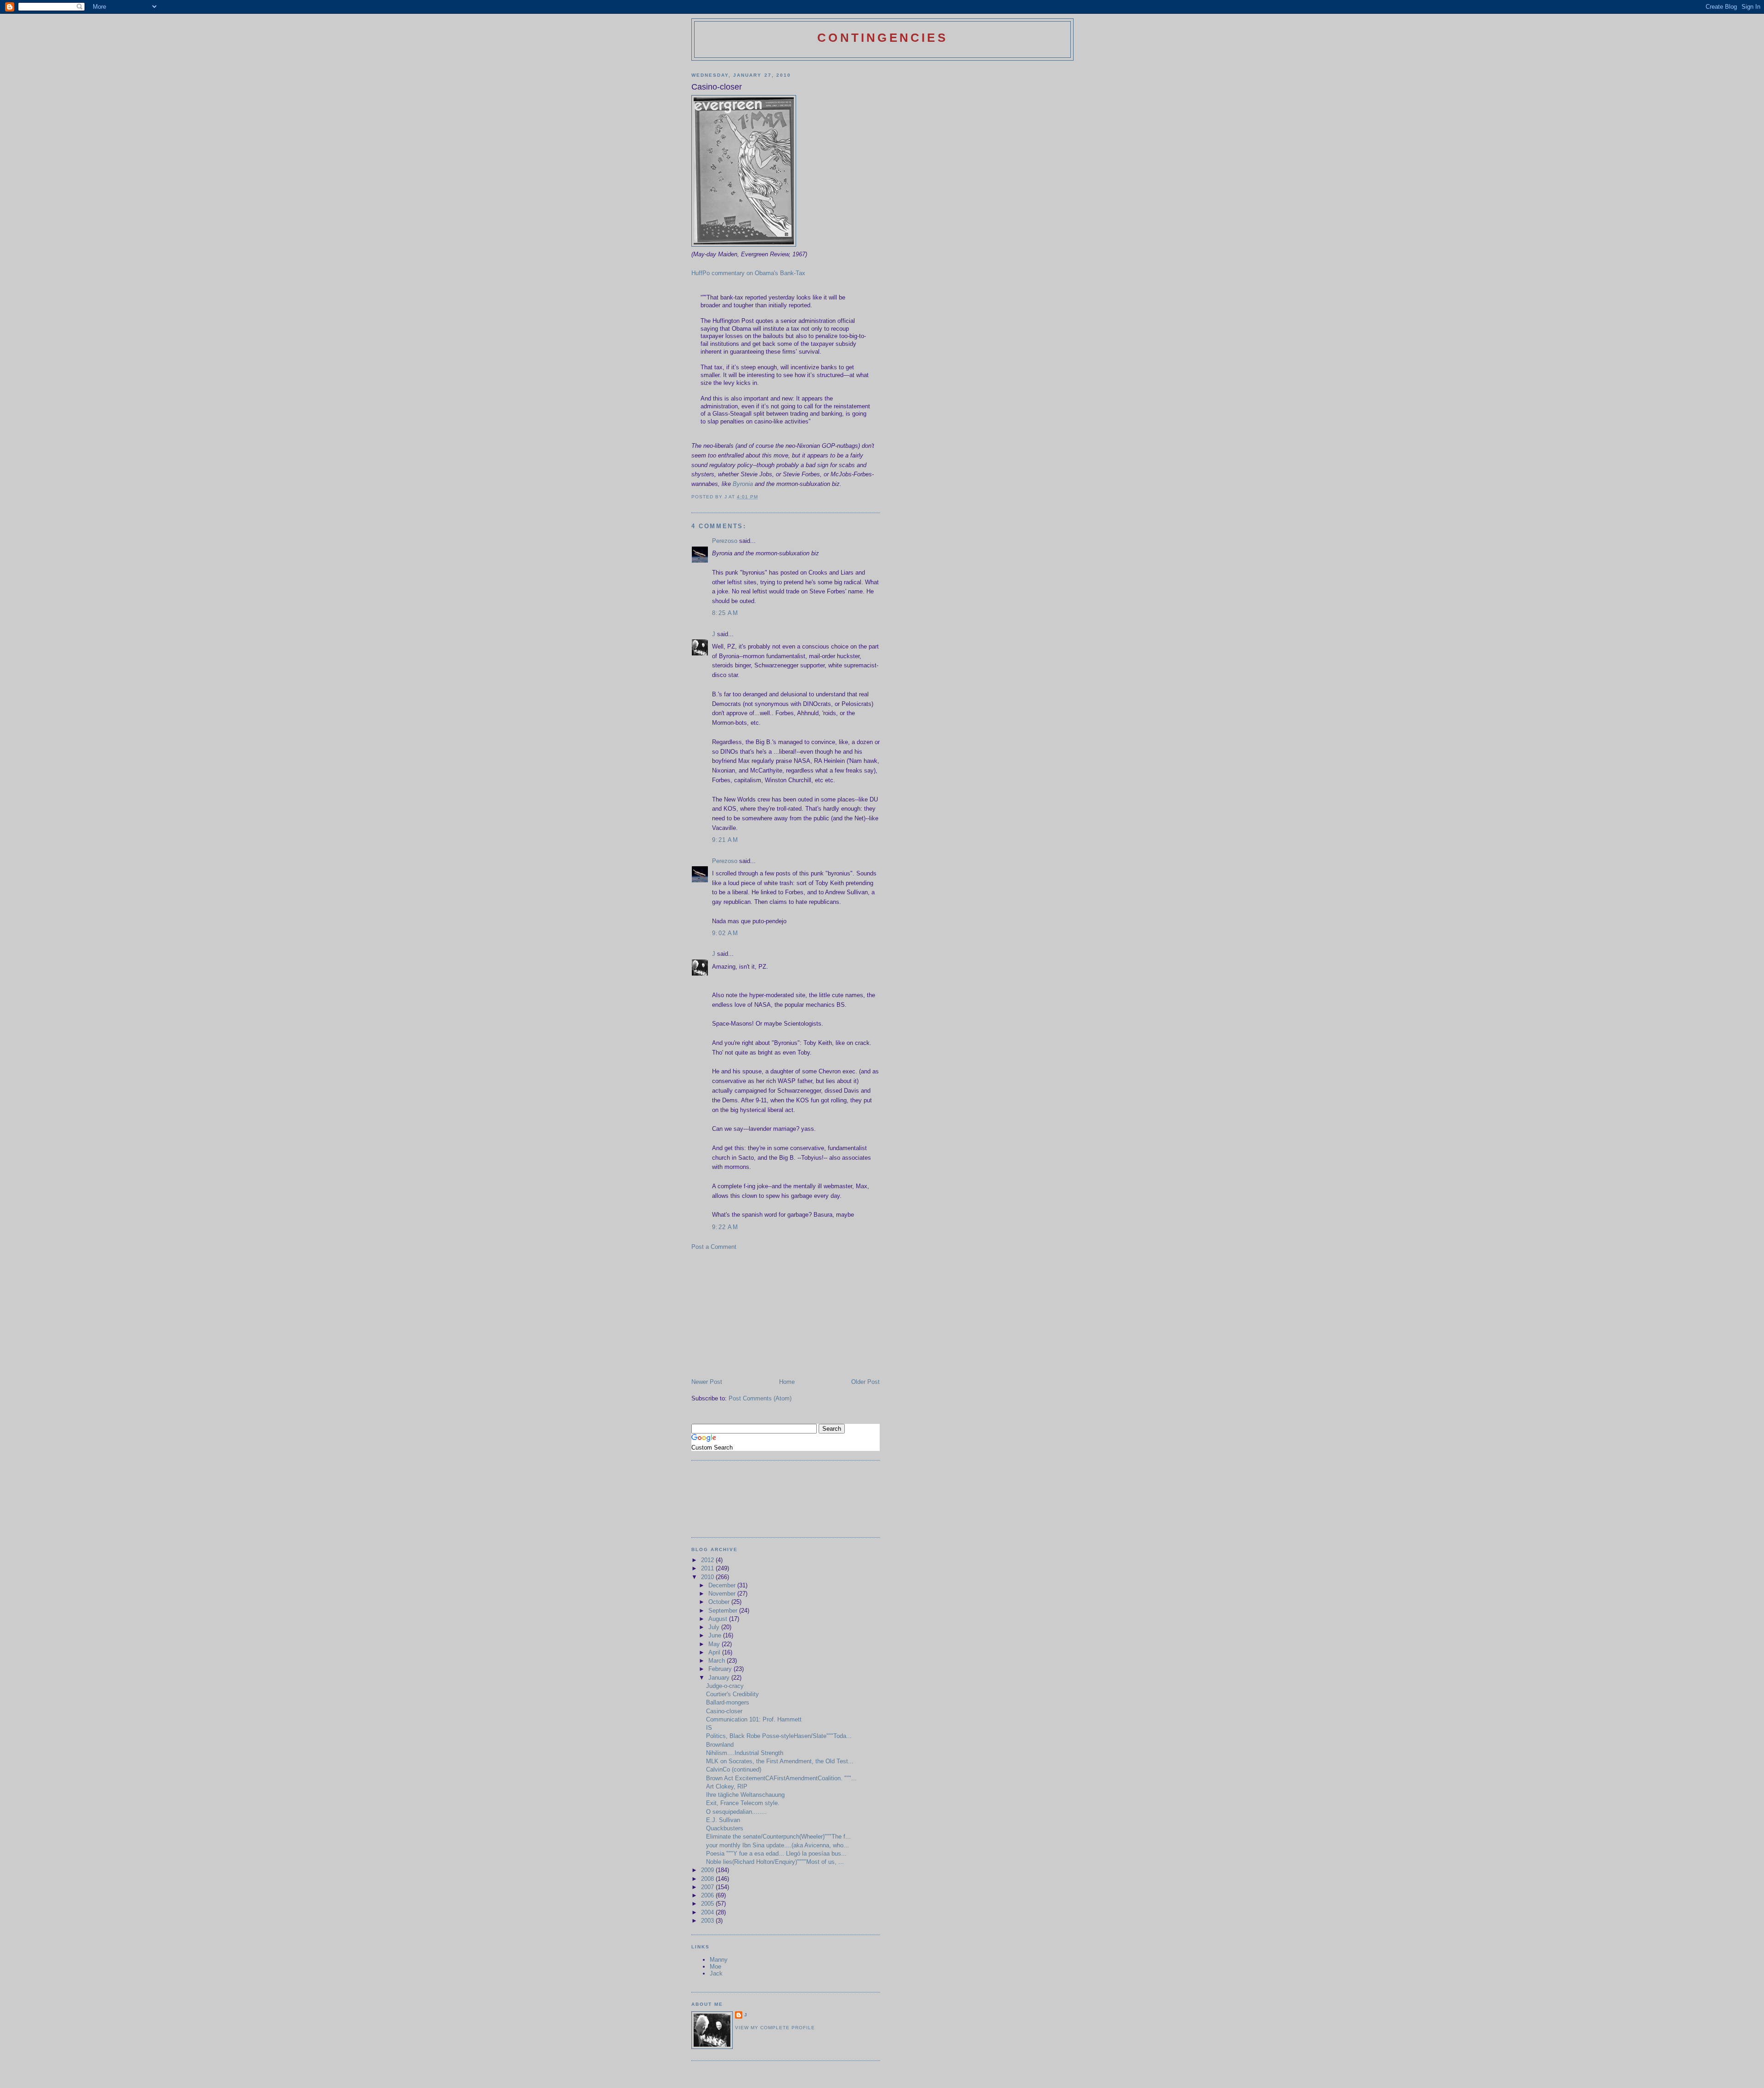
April (715, 1652)
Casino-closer (724, 1711)
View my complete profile (775, 2028)
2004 (708, 1912)
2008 (708, 1879)
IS (709, 1728)
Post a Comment (714, 1247)
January (720, 1678)
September (724, 1611)
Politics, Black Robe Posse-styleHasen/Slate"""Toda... (779, 1736)
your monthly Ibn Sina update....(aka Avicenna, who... (777, 1845)
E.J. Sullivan (723, 1820)
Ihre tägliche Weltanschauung (745, 1795)
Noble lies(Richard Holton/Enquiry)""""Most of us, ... (775, 1862)
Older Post (865, 1382)
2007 (708, 1887)
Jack (716, 1973)
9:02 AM (725, 933)
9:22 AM (725, 1227)
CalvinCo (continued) (734, 1769)
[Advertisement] (760, 1314)
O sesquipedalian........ (736, 1812)
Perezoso (725, 541)
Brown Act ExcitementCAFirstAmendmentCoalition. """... (781, 1778)
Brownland (720, 1745)
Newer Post (707, 1382)
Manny (719, 1960)
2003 (708, 1921)
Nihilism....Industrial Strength (745, 1753)
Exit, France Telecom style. (743, 1803)
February (721, 1669)
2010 (708, 1577)
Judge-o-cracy (725, 1686)
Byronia (744, 484)
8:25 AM (725, 613)
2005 (708, 1904)
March (718, 1661)
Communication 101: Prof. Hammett (754, 1719)
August (719, 1619)
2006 (708, 1895)
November (723, 1594)
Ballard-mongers (728, 1702)
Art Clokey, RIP (727, 1786)
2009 (708, 1870)
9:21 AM (725, 840)
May (715, 1644)
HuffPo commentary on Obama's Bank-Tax (748, 273)
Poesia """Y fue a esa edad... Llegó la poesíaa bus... (776, 1854)
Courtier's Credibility (732, 1694)
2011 (708, 1568)
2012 (708, 1560)
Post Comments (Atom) (760, 1398)
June (716, 1635)
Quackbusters (725, 1828)
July (715, 1627)
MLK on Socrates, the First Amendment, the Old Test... (780, 1761)
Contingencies (882, 38)
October (720, 1602)
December (723, 1585)
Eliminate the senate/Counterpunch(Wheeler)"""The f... (778, 1837)
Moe (715, 1967)
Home (787, 1382)
